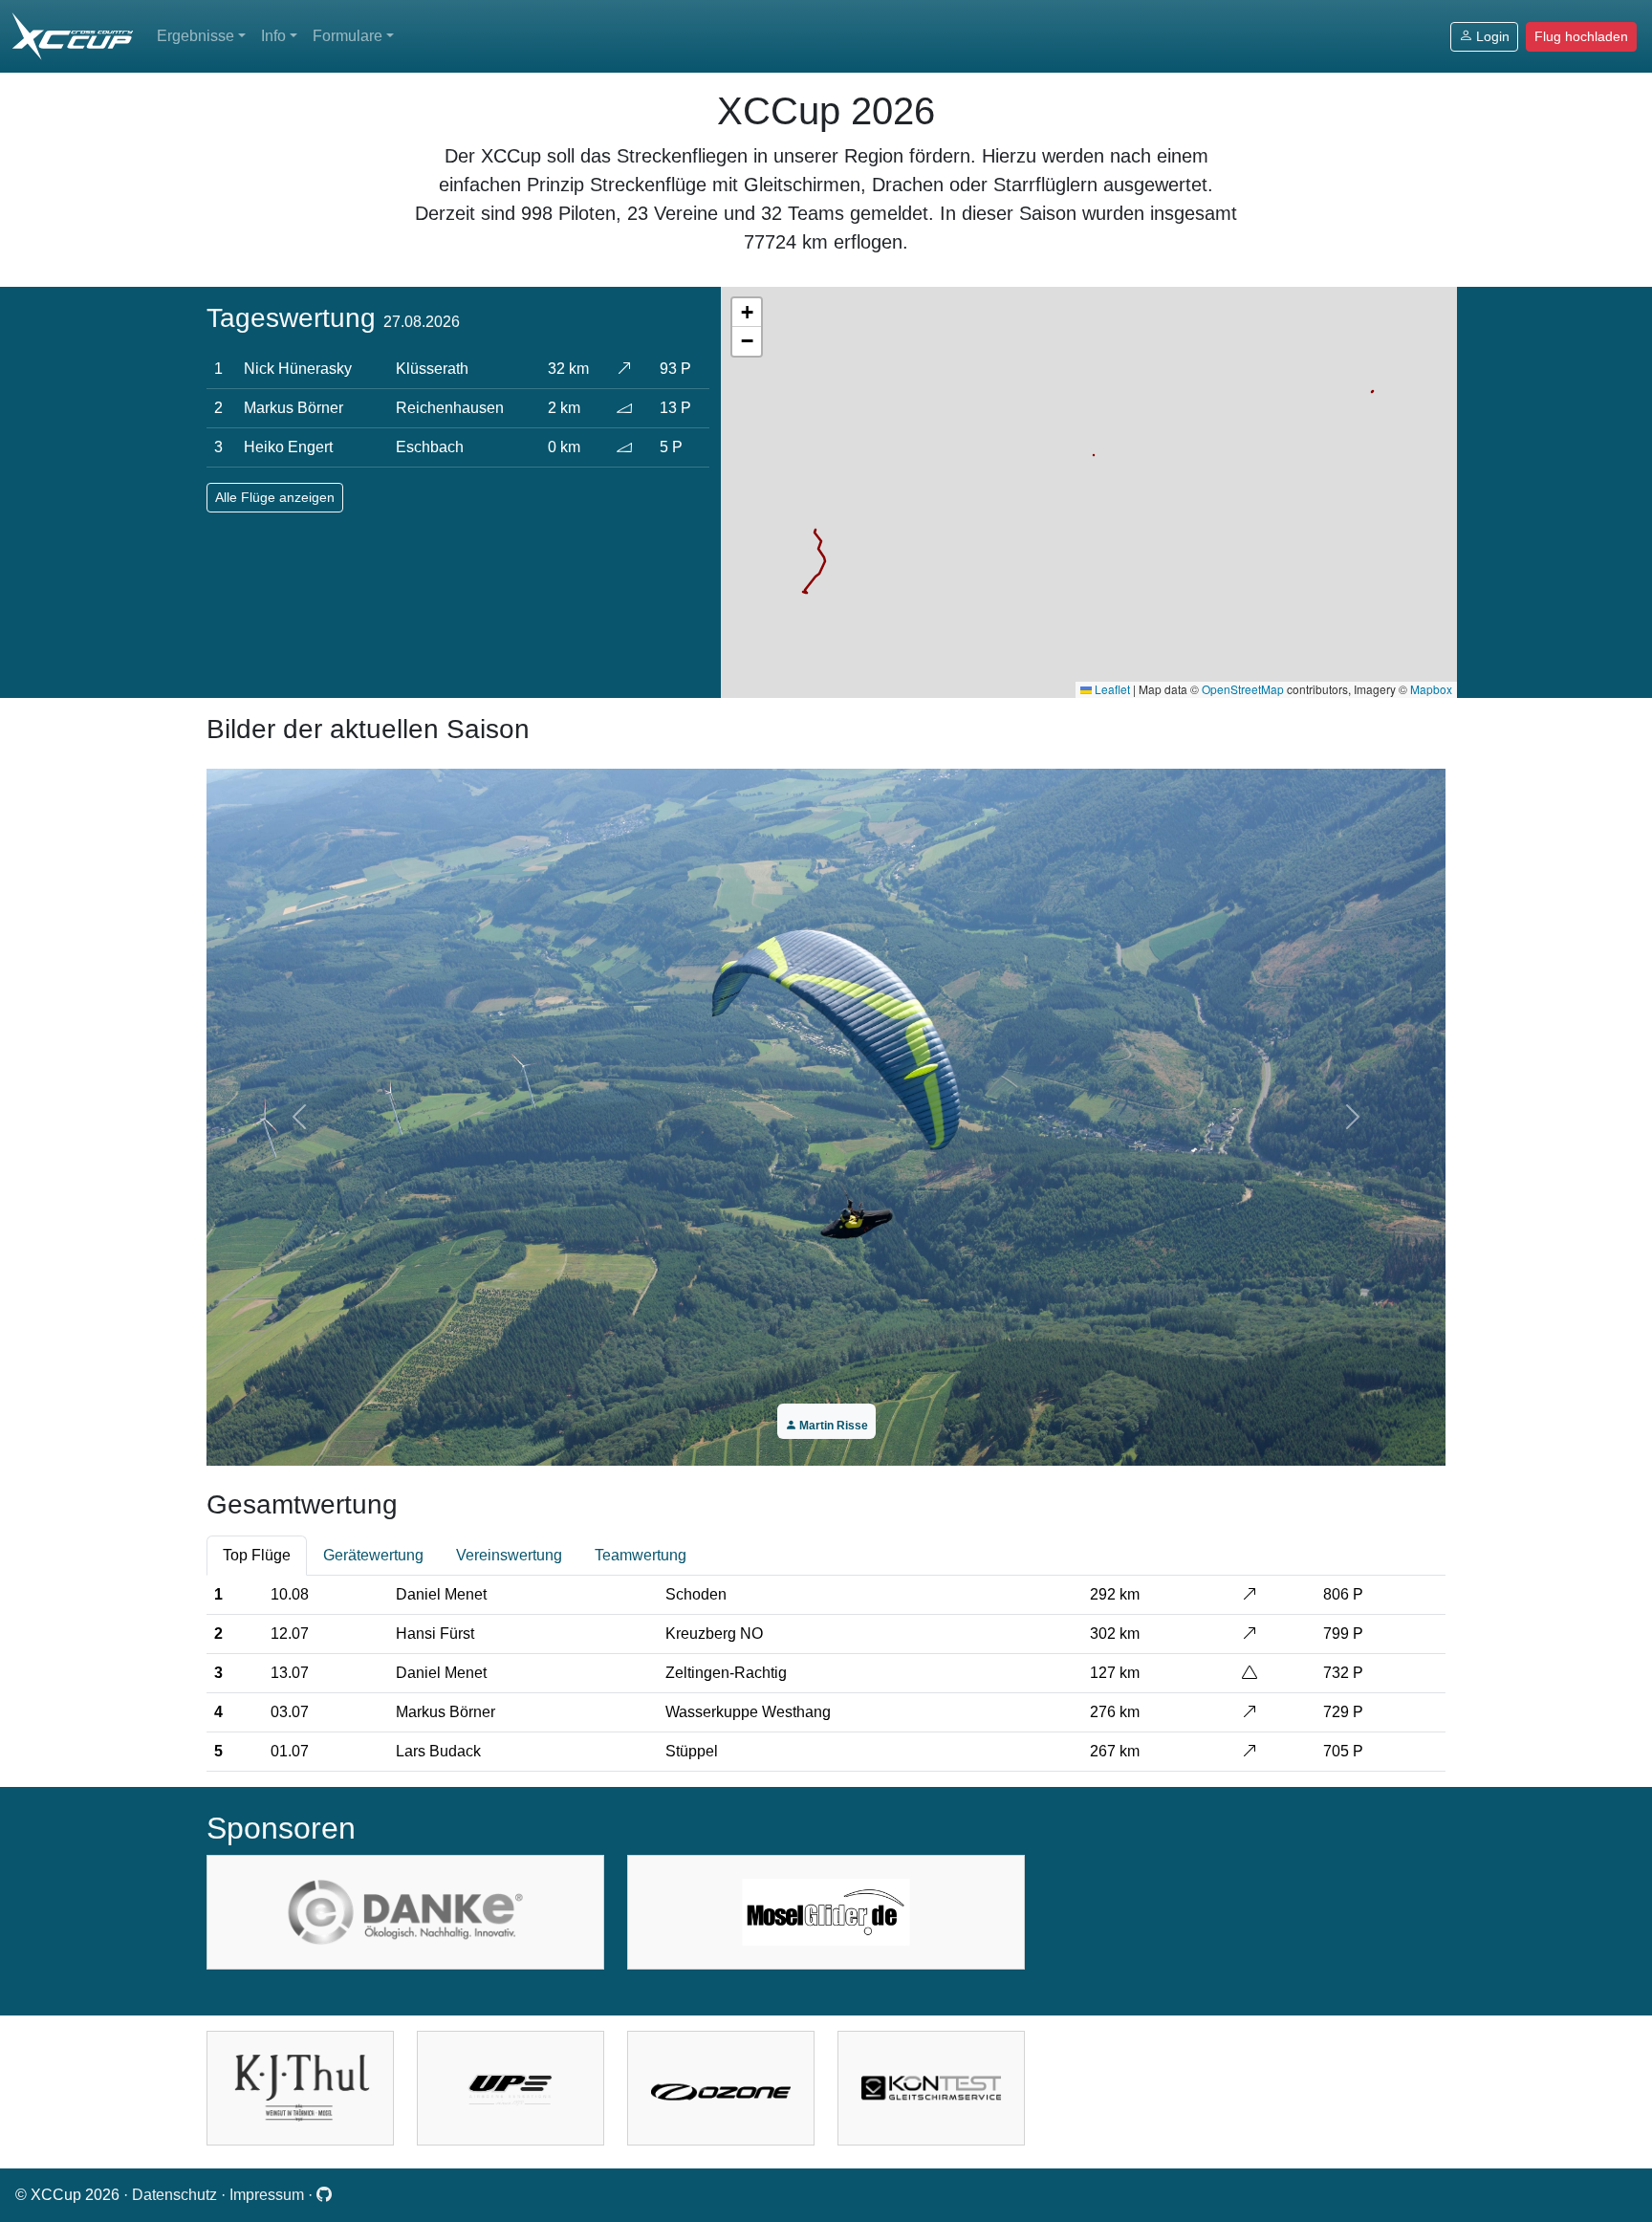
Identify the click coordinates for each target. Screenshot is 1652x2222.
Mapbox (1431, 689)
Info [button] (273, 36)
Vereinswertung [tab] (509, 1555)
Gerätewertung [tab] (373, 1555)
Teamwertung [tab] (641, 1555)
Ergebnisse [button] (196, 36)
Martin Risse (832, 1426)
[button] (747, 313)
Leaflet (1111, 689)
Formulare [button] (348, 36)
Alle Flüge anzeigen (275, 497)
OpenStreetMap (1243, 689)
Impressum (269, 2195)
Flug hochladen (1581, 36)
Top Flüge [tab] (257, 1555)
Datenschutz (176, 2195)
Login (1493, 36)
